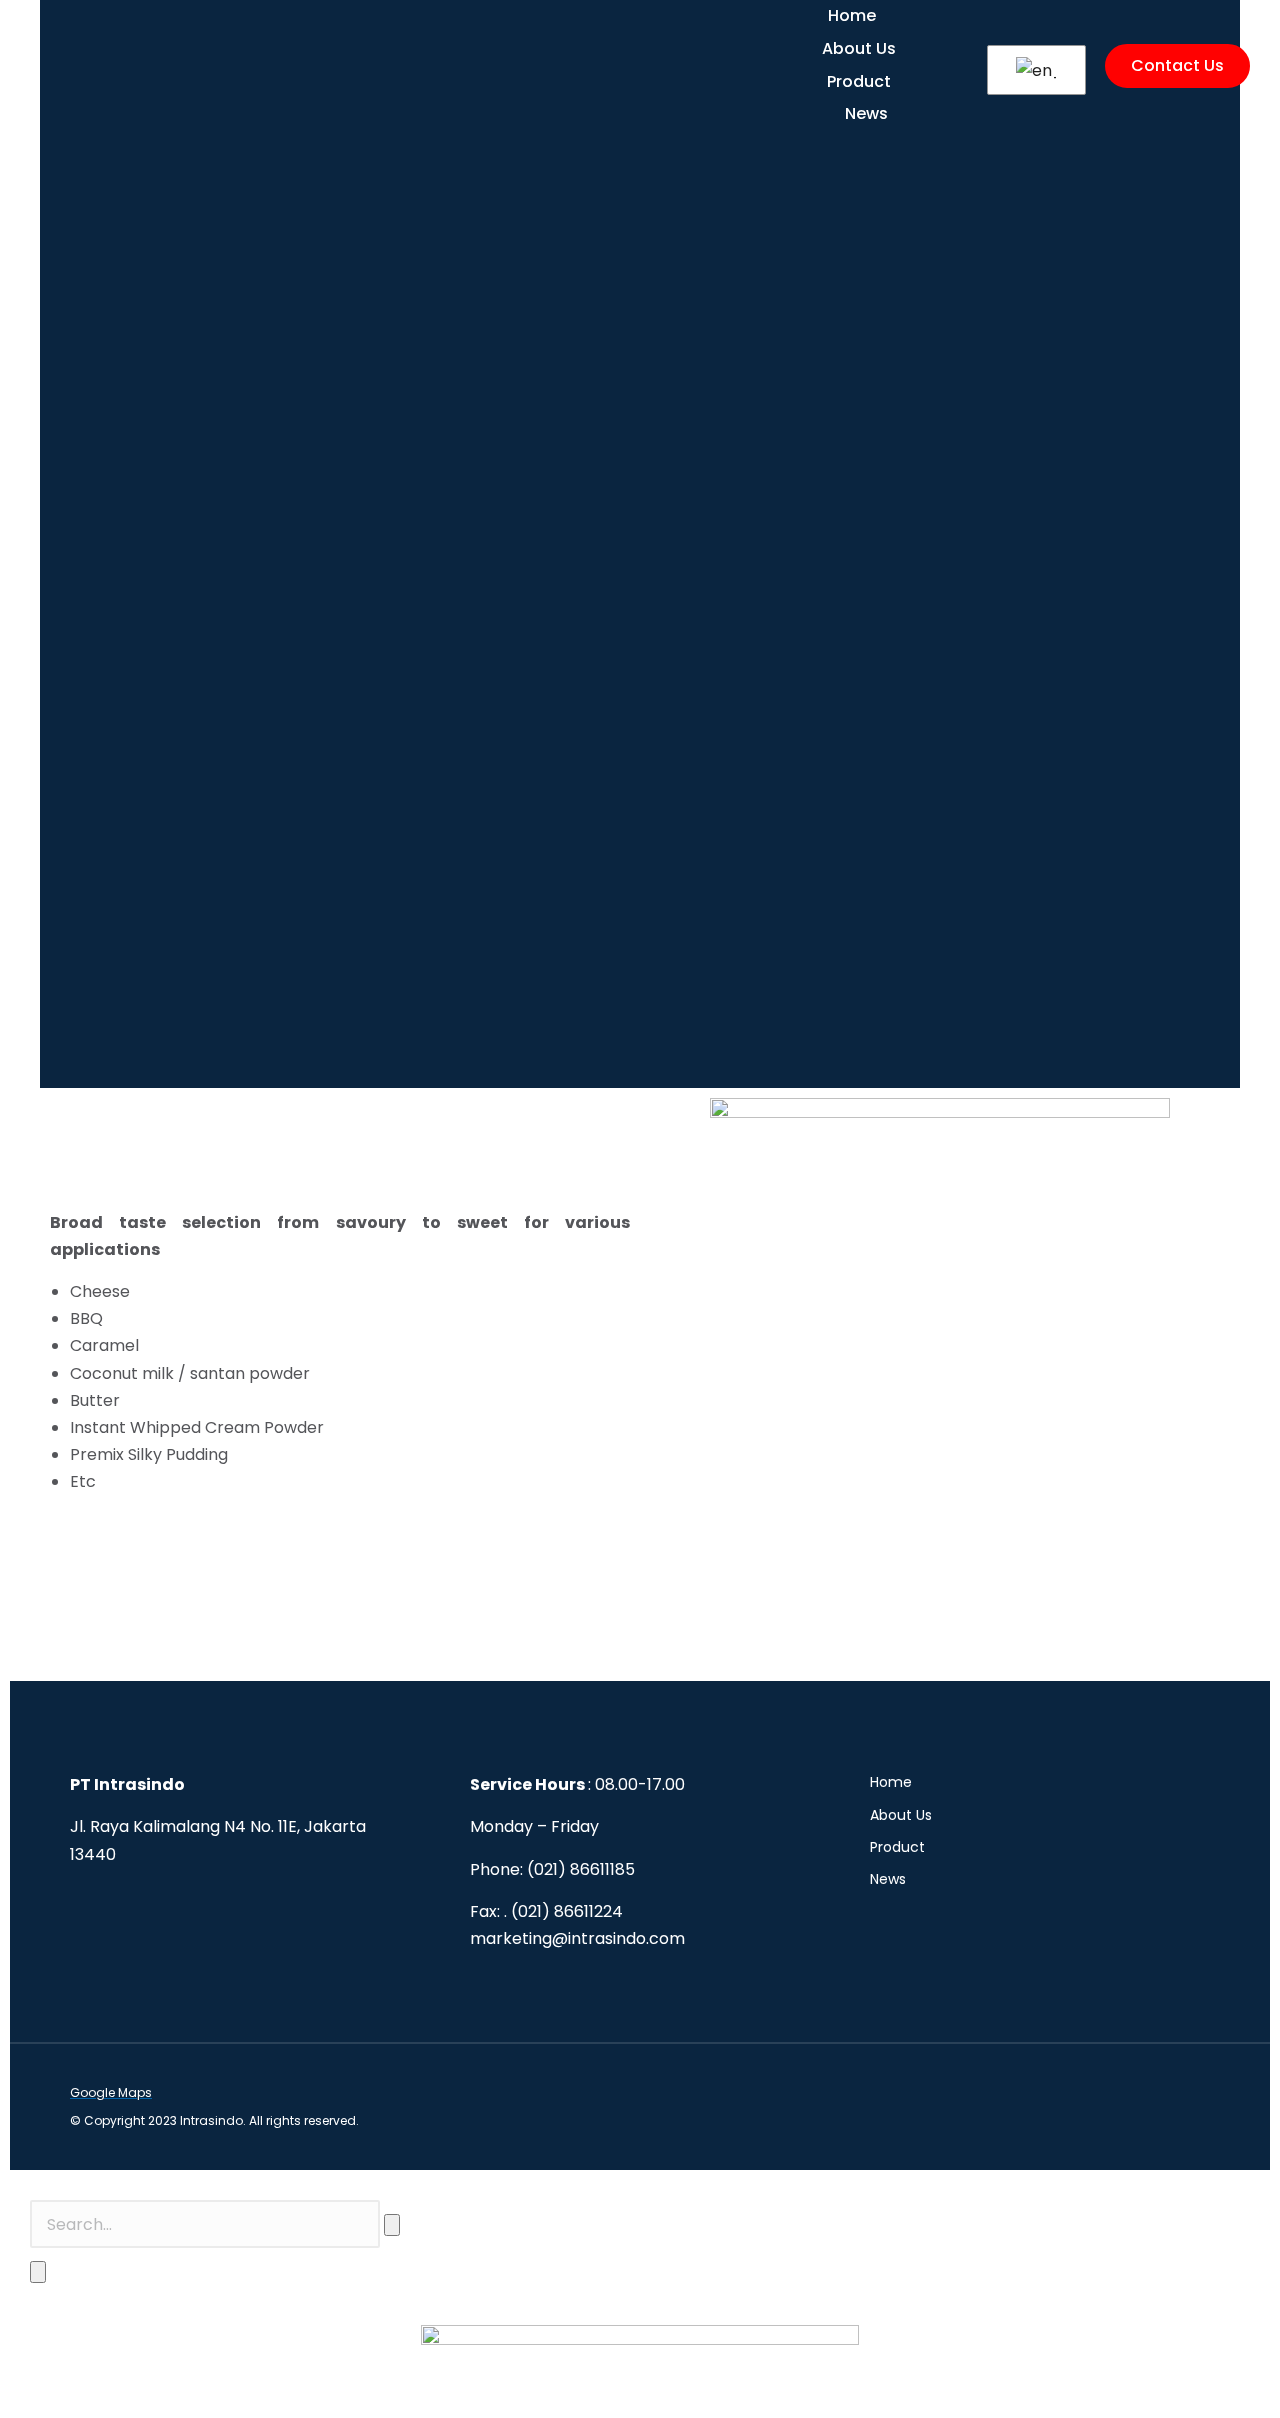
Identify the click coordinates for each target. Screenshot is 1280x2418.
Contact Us (1177, 65)
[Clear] (392, 2225)
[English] (1033, 70)
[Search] (38, 2272)
